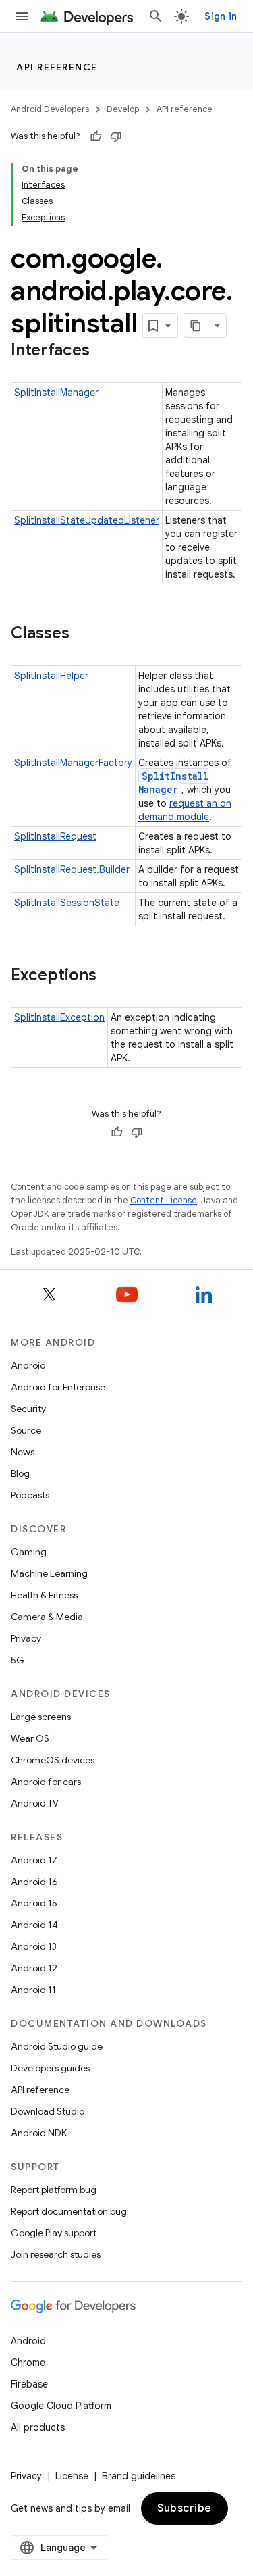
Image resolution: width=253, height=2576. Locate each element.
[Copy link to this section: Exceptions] (110, 976)
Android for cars (46, 1782)
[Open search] (156, 16)
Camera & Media (47, 1617)
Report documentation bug (69, 2211)
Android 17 (34, 1860)
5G (18, 1660)
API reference (57, 67)
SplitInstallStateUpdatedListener (87, 520)
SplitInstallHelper (51, 676)
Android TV (35, 1803)
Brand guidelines (139, 2476)
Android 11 (33, 1990)
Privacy (26, 1638)
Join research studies (56, 2254)
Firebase (29, 2384)
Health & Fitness (44, 1595)
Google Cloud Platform (61, 2406)
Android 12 (34, 1968)
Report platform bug (54, 2190)
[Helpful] (96, 136)
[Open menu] (22, 16)
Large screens (41, 1717)
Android (28, 1365)
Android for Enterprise (58, 1387)
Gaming (29, 1552)
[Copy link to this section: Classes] (83, 634)
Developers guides (50, 2068)
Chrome (28, 2363)
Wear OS (30, 1738)
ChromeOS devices (53, 1760)
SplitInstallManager (56, 393)
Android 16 (34, 1882)
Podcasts (30, 1495)
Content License (164, 1200)
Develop (123, 109)
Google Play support (54, 2233)
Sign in (221, 16)
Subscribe (185, 2508)
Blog (20, 1473)
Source (26, 1430)
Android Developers (50, 109)
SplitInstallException (59, 1017)
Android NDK (39, 2133)
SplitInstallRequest (55, 836)
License (72, 2476)
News (23, 1452)
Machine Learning (49, 1573)
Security (28, 1409)
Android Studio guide (57, 2046)
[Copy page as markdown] (196, 326)
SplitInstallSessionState (67, 903)
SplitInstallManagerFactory (73, 763)
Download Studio (48, 2111)
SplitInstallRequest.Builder (72, 869)
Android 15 (34, 1903)
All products (38, 2427)
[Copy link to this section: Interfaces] (103, 351)
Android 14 (34, 1925)
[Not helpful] (116, 136)
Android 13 (34, 1946)
